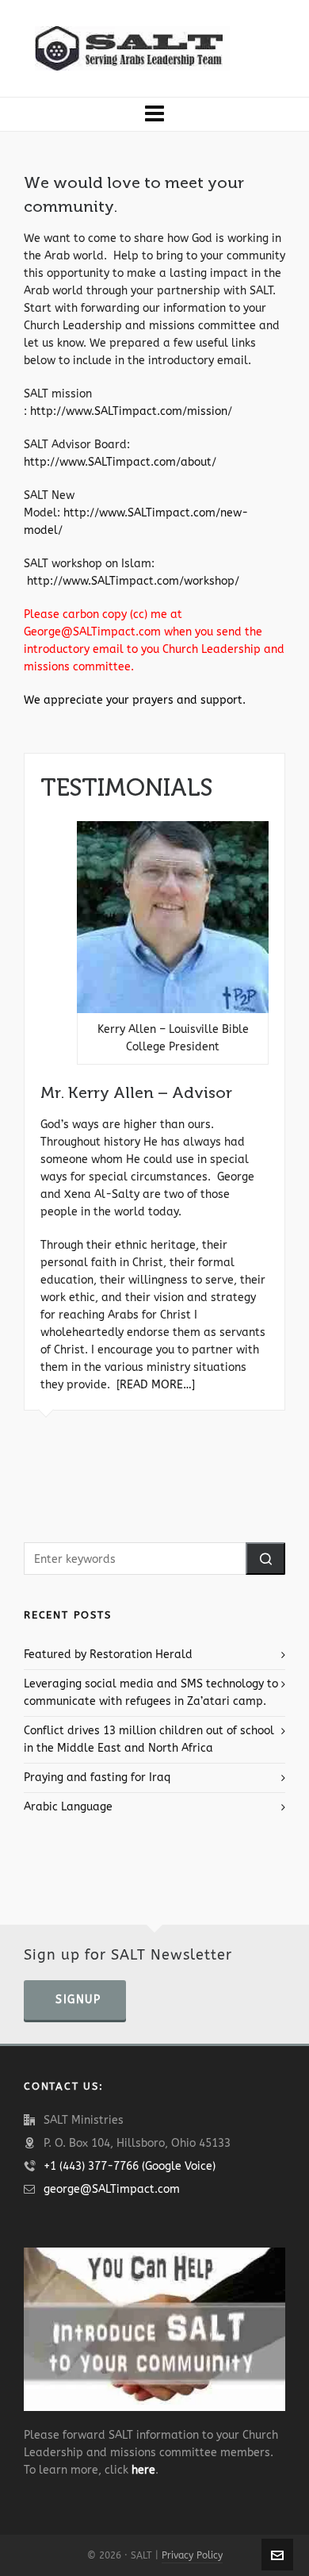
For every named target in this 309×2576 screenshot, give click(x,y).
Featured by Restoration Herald (108, 1655)
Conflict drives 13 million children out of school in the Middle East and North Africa (149, 1739)
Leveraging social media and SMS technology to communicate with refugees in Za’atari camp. (151, 1693)
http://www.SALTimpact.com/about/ (122, 462)
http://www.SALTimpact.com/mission (129, 411)
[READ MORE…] (156, 1385)
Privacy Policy (192, 2555)
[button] (265, 1559)
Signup (78, 2000)
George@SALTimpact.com (92, 632)
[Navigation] (154, 114)
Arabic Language (68, 1807)
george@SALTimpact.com (112, 2189)
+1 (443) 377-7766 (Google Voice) (130, 2166)
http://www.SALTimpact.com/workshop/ (133, 581)
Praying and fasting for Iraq (97, 1777)
